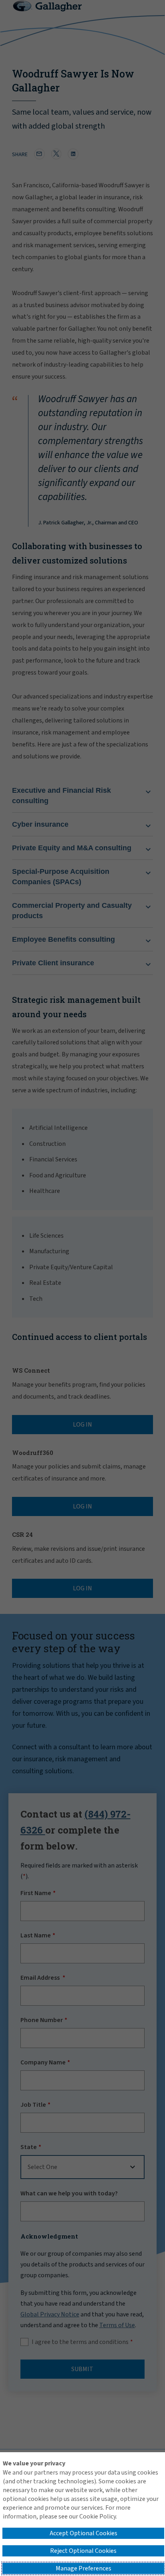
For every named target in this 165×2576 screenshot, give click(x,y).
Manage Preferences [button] (84, 2568)
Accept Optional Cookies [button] (84, 2533)
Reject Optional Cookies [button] (83, 2551)
